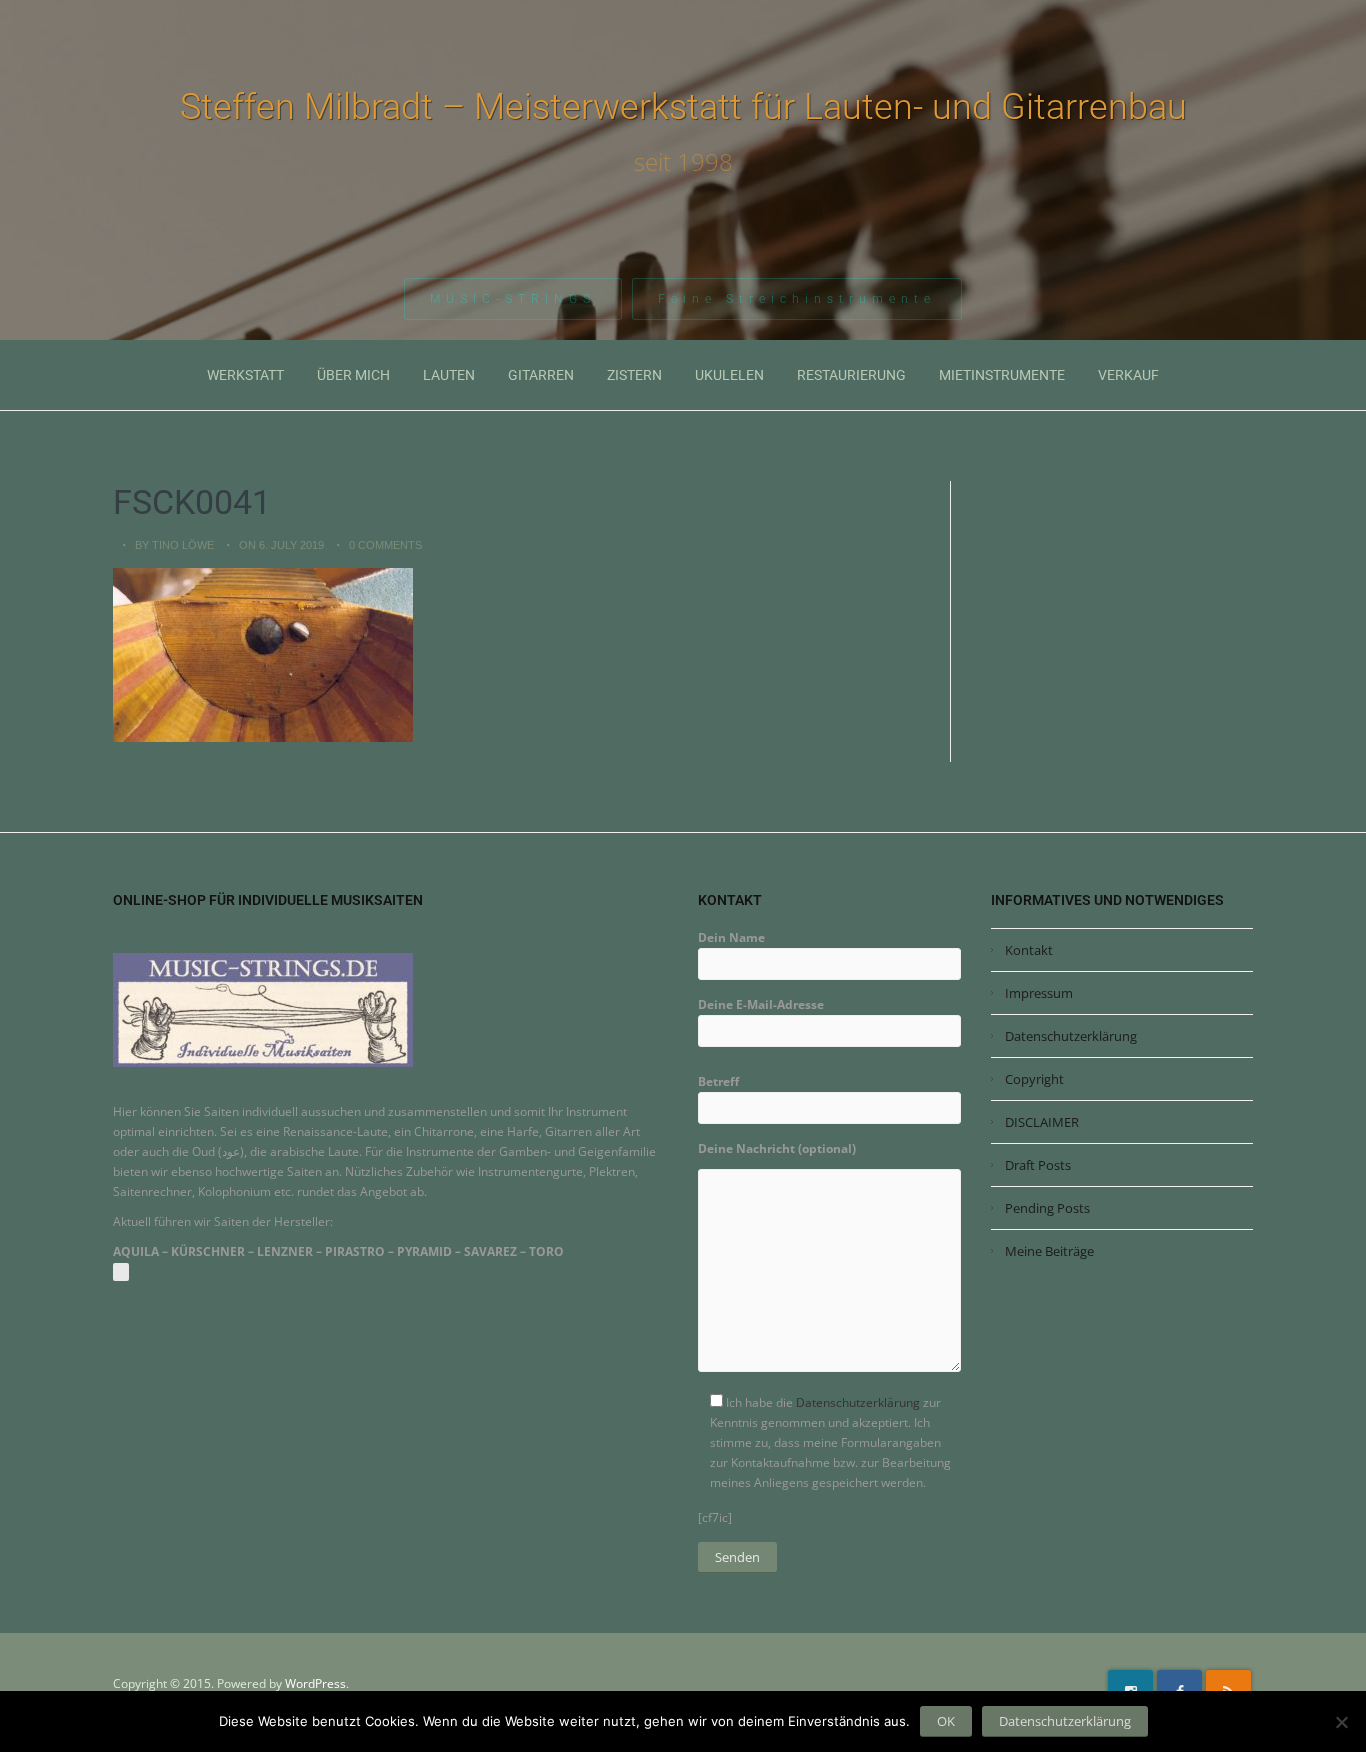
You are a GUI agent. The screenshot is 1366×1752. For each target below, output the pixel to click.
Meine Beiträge (1049, 1251)
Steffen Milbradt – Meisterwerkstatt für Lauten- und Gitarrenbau (683, 107)
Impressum (1039, 993)
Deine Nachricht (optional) (777, 1148)
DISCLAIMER (1042, 1122)
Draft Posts (1038, 1165)
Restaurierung (851, 375)
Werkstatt (245, 375)
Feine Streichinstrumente (797, 299)
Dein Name (731, 937)
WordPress (315, 1683)
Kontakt (1029, 950)
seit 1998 (683, 162)
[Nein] (1341, 1722)
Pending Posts (1047, 1208)
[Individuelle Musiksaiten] (263, 1009)
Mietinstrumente (1002, 375)
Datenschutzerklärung (858, 1402)
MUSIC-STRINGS (513, 299)
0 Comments (385, 545)
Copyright (1034, 1079)
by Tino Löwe (174, 545)
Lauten (449, 375)
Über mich (353, 375)
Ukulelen (729, 375)
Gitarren (541, 375)
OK (946, 1721)
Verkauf (1128, 375)
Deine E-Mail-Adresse (761, 1004)
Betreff (718, 1081)
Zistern (634, 375)
